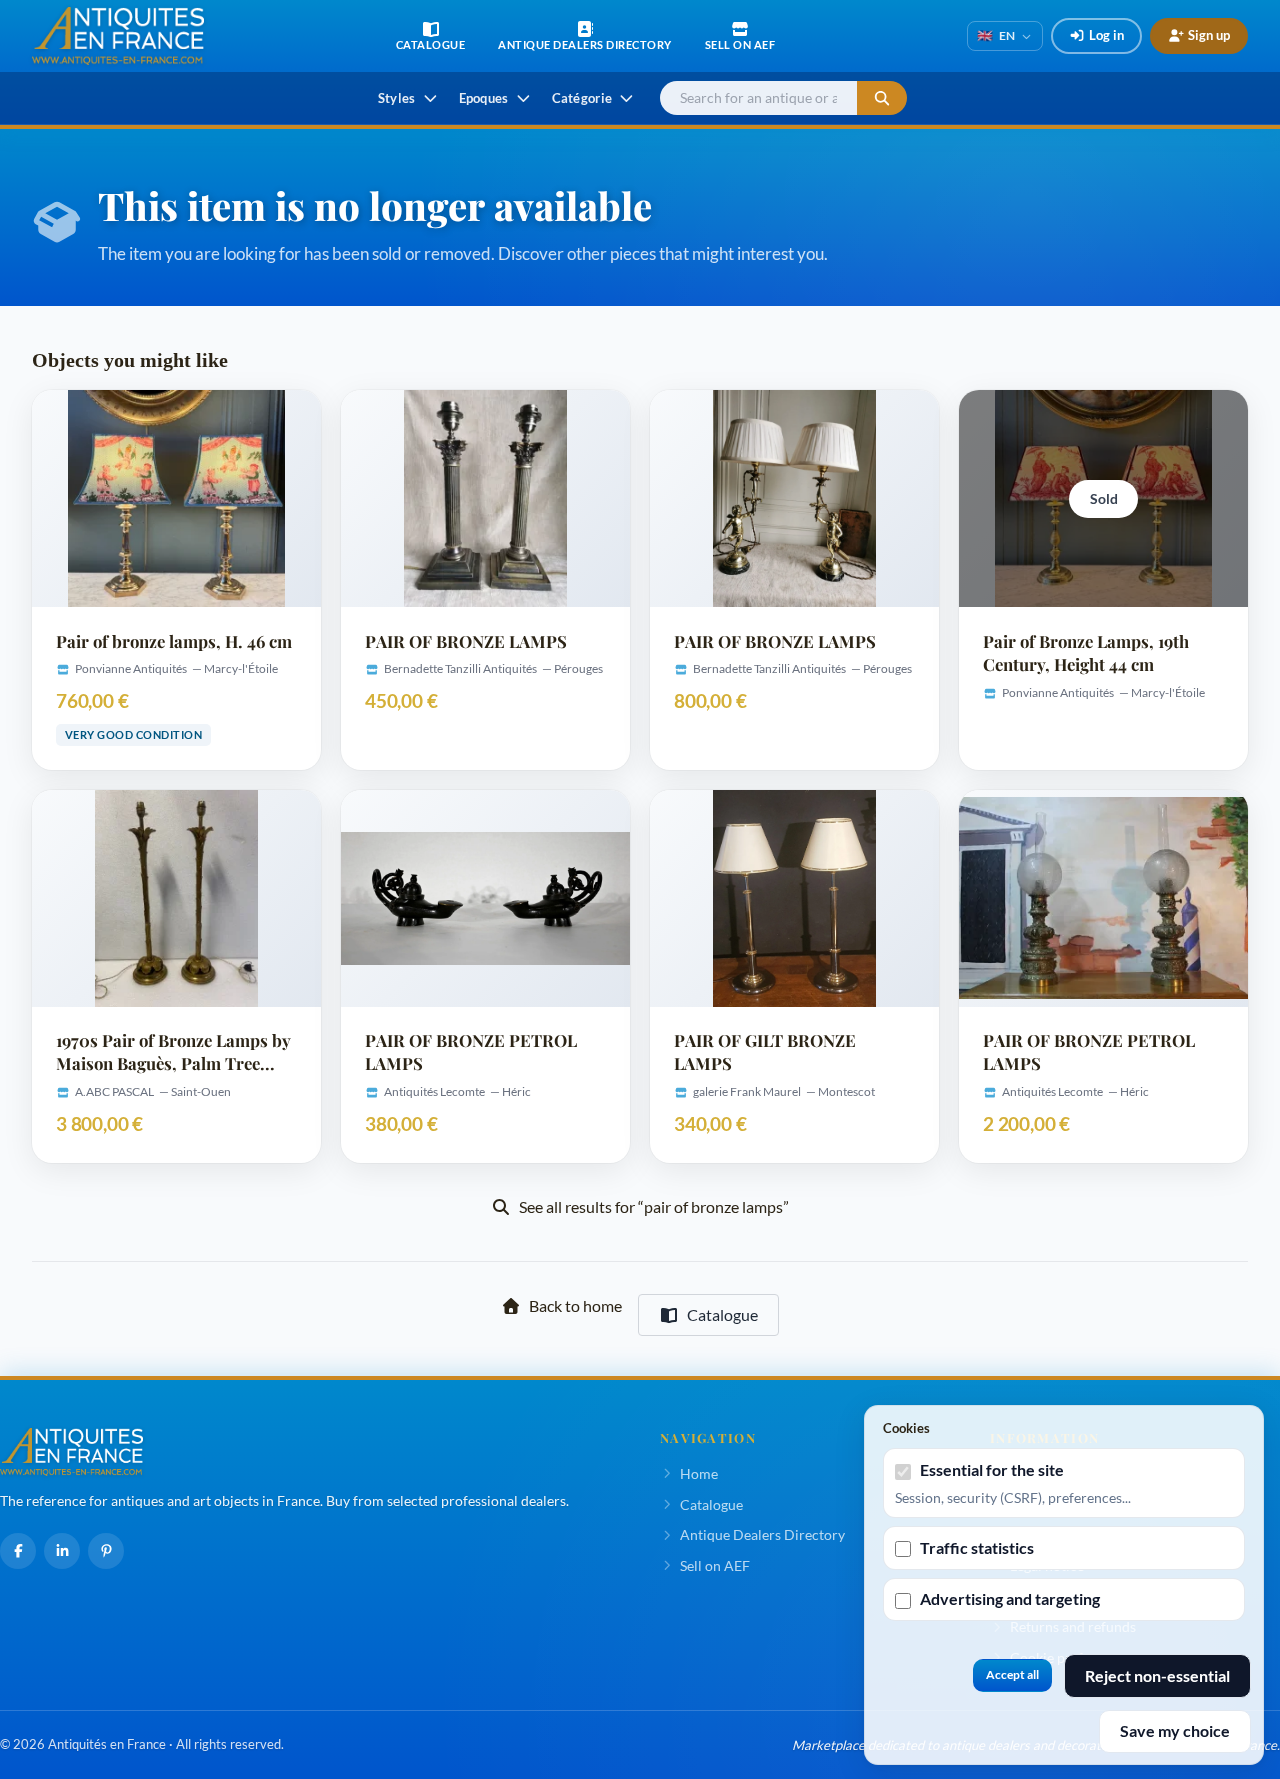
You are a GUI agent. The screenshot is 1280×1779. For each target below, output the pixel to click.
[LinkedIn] (62, 1551)
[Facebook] (18, 1551)
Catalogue (722, 1314)
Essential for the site (992, 1469)
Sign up (1209, 35)
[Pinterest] (106, 1551)
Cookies (906, 1428)
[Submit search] (882, 98)
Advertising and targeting (1010, 1598)
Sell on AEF (715, 1565)
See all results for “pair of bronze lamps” (654, 1206)
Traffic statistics (977, 1547)
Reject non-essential (1157, 1675)
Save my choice (1175, 1730)
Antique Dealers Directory (762, 1534)
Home (699, 1473)
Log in (1106, 35)
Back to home (575, 1305)
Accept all (1012, 1674)
